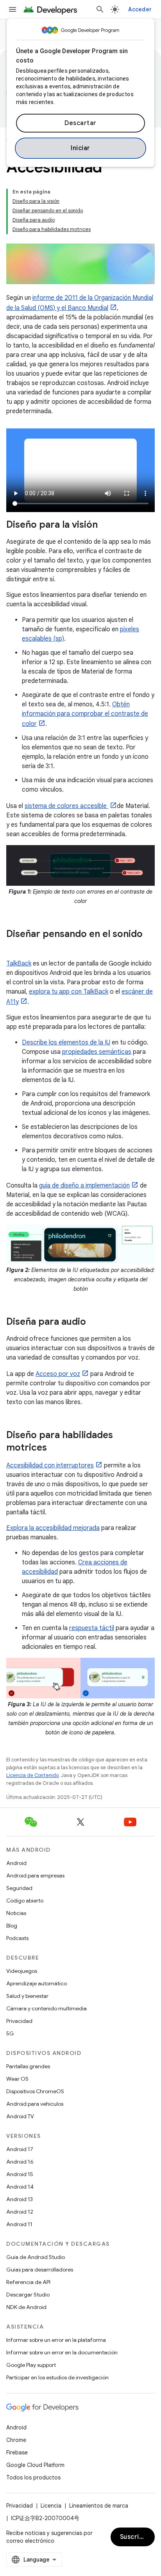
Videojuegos (22, 1971)
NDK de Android (26, 2307)
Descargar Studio (28, 2295)
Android (16, 1863)
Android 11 (19, 2224)
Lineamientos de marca (99, 2506)
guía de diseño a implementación (84, 1186)
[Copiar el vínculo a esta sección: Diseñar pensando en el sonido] (14, 947)
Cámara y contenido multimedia (47, 2008)
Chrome (16, 2440)
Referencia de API (28, 2282)
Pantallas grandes (28, 2066)
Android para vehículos (35, 2104)
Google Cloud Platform (35, 2465)
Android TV (20, 2116)
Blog (12, 1926)
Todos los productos (33, 2477)
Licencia (51, 2506)
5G (10, 2033)
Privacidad (19, 2021)
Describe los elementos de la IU (66, 1043)
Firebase (17, 2452)
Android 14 (20, 2187)
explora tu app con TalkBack (69, 992)
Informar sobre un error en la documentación (62, 2352)
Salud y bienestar (27, 1996)
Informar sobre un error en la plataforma (56, 2340)
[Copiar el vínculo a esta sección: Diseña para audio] (94, 1322)
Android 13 (20, 2199)
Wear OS (17, 2079)
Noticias (16, 1913)
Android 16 (20, 2162)
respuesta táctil (92, 1628)
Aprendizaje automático (37, 1983)
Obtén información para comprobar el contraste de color (85, 714)
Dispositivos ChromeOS (35, 2091)
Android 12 (20, 2212)
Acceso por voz (58, 1374)
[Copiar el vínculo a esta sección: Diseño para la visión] (106, 525)
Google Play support (31, 2365)
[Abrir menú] (13, 9)
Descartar (80, 123)
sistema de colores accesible (66, 806)
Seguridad (19, 1888)
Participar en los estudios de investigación (57, 2377)
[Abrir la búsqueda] (100, 9)
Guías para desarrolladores (40, 2270)
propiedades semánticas (97, 1052)
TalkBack (19, 964)
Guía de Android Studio (36, 2257)
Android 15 (20, 2174)
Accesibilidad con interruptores (50, 1465)
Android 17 (20, 2149)
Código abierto (25, 1901)
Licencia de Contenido (32, 1775)
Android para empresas (35, 1876)
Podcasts (17, 1938)
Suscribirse (137, 2537)
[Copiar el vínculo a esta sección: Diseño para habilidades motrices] (55, 1448)
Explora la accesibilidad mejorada (53, 1528)
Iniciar (80, 148)
